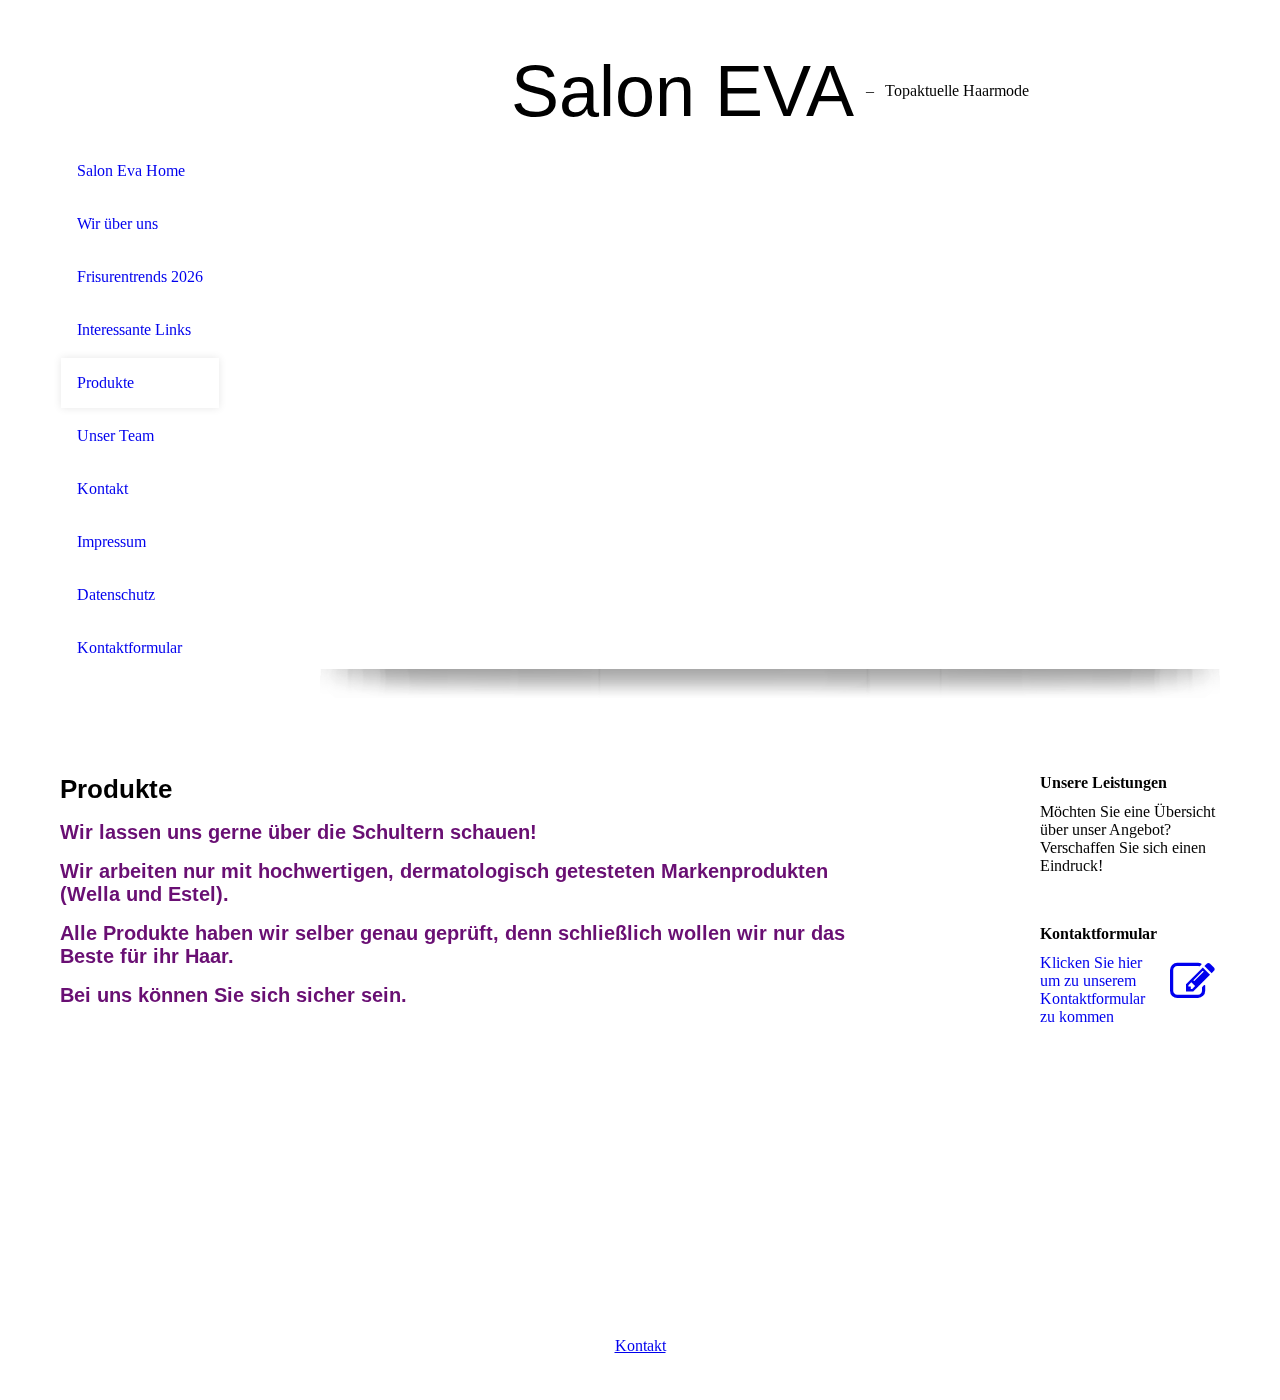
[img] (770, 406)
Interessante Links (134, 329)
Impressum (111, 541)
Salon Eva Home (131, 170)
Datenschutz (116, 594)
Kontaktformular (129, 647)
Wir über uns (117, 223)
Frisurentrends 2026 (140, 276)
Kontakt (102, 488)
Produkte (105, 382)
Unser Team (115, 435)
